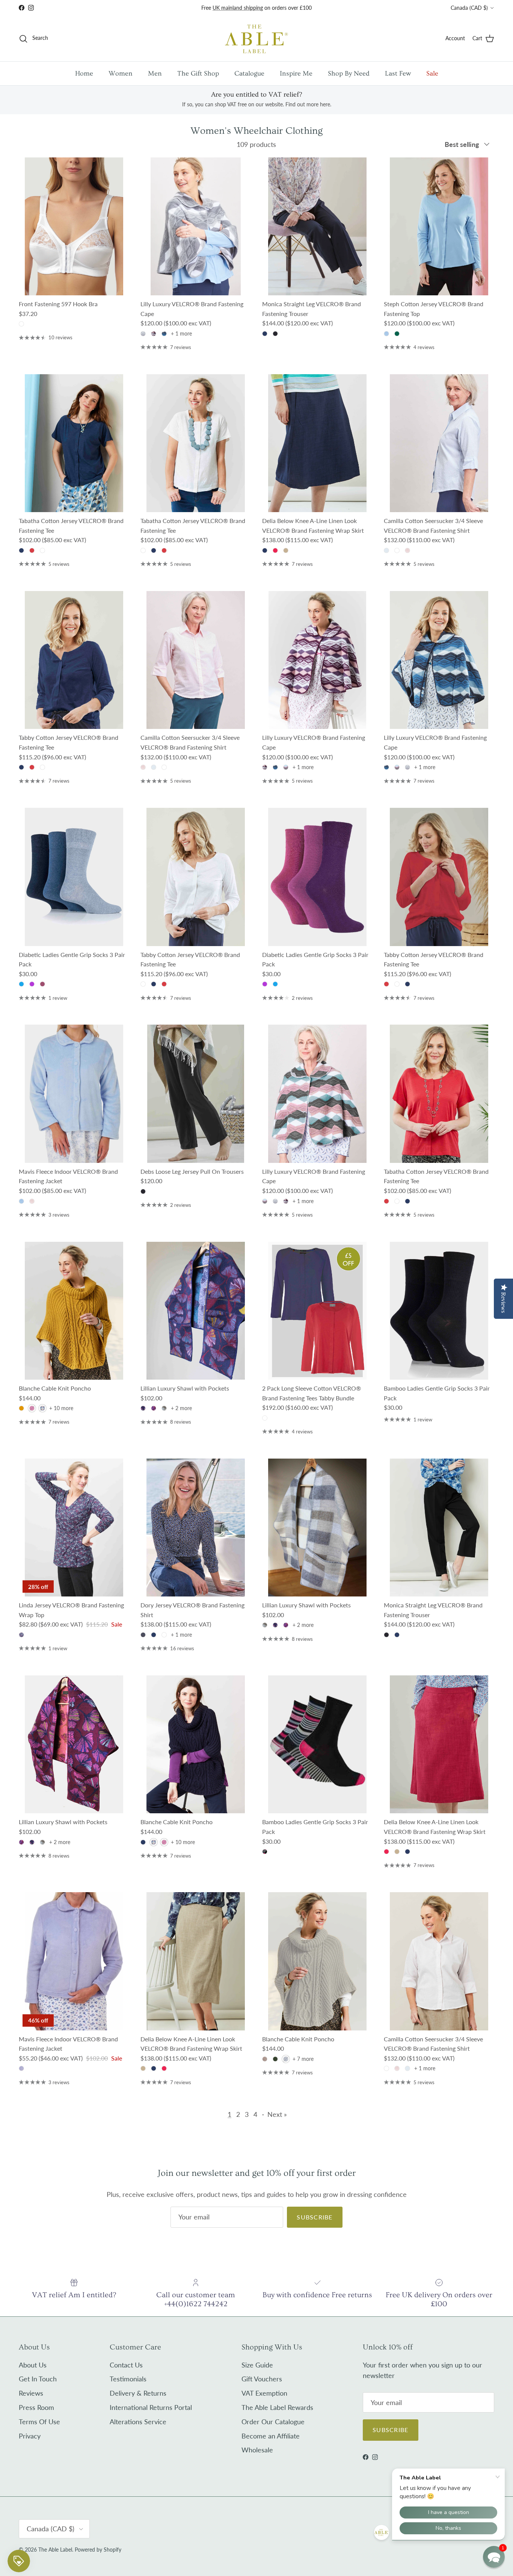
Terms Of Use (39, 2422)
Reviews (31, 2393)
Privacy (30, 2436)
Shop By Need (349, 73)
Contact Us (126, 2365)
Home (84, 73)
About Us (33, 2365)
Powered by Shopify (98, 2550)
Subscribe (315, 2217)
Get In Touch (38, 2379)
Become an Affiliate (271, 2436)
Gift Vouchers (262, 2379)
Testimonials (128, 2379)
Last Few (398, 73)
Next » (277, 2114)
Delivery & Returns (138, 2393)
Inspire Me (296, 73)
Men (155, 73)
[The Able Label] (256, 39)
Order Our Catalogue (273, 2422)
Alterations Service (138, 2422)
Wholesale (257, 2450)
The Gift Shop (198, 73)
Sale (432, 73)
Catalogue (249, 73)
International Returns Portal (151, 2407)
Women (121, 73)
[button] (494, 2557)
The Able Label (55, 2550)
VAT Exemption (264, 2393)
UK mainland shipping (238, 8)
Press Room (36, 2407)
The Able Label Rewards (277, 2407)
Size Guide (257, 2365)
